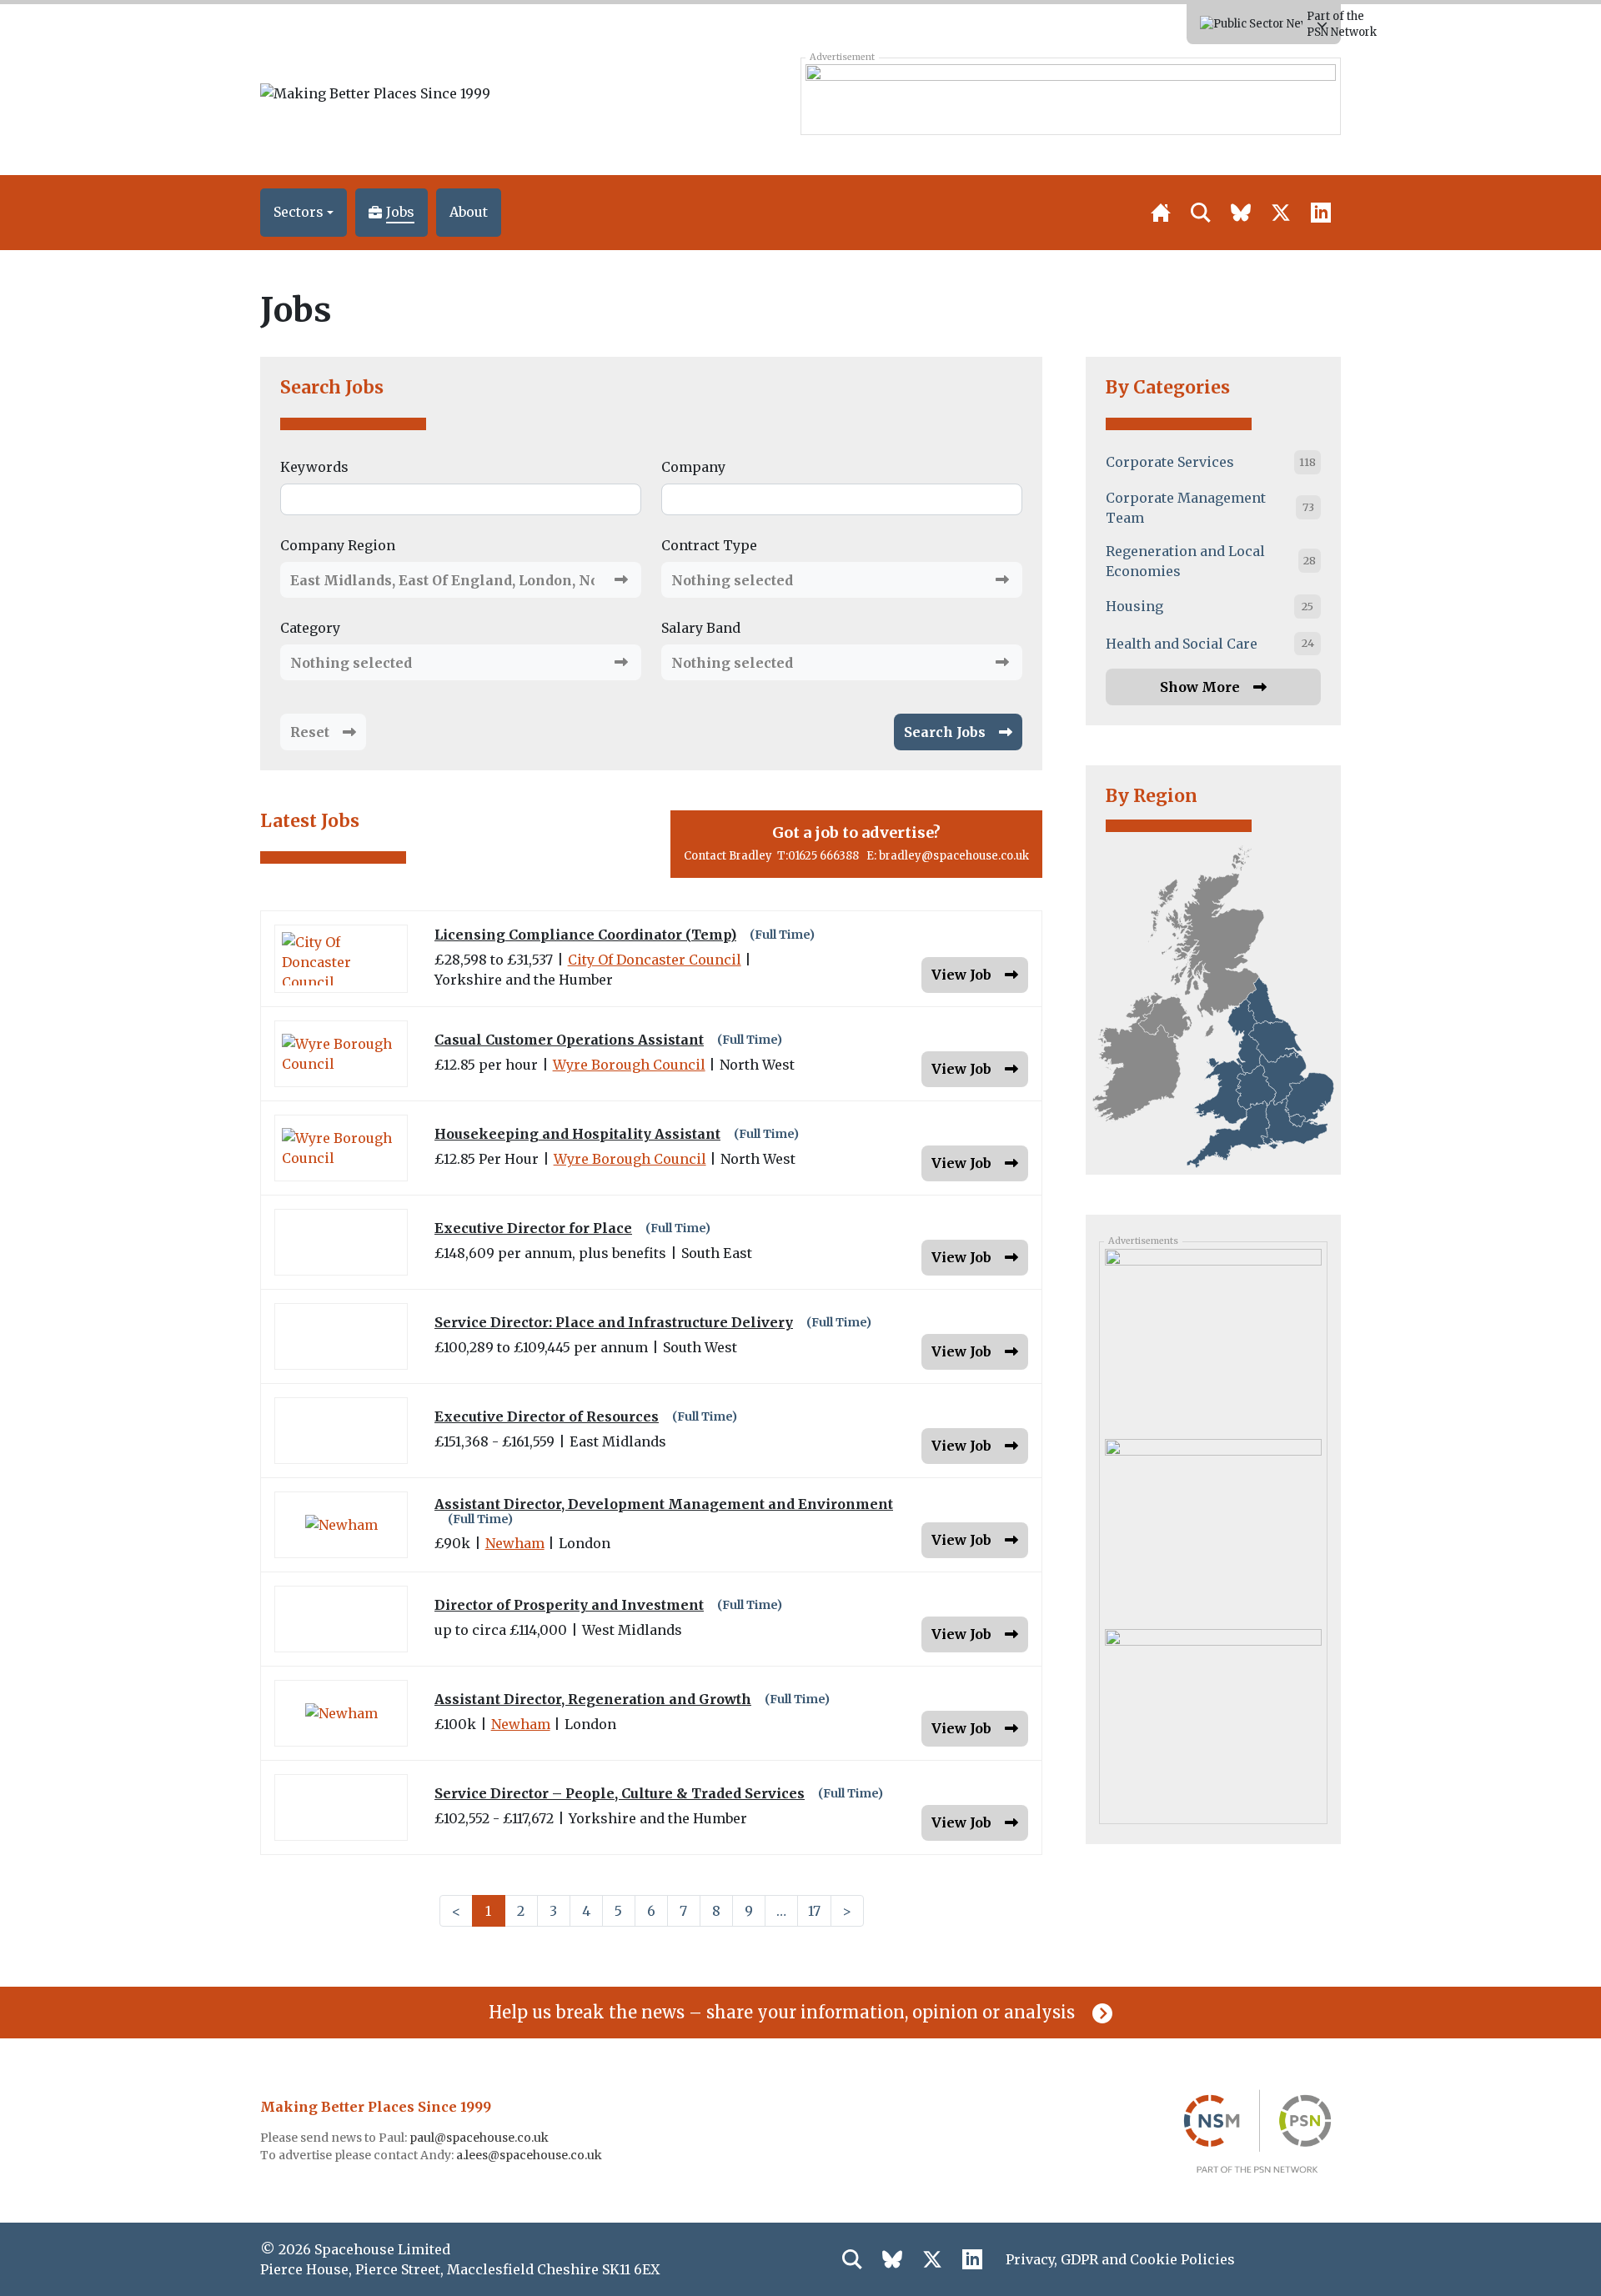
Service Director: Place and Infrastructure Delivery (614, 1323)
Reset (310, 732)
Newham (515, 1543)
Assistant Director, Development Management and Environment (664, 1504)
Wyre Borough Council (629, 1065)
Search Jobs (332, 387)
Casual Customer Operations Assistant (569, 1040)
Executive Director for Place (533, 1228)
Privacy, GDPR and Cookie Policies (1120, 2259)
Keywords (314, 467)
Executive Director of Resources (547, 1417)
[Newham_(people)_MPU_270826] (1213, 1338)
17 (814, 1911)
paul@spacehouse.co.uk (480, 2138)
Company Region (338, 545)
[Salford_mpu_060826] (1213, 1528)
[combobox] (461, 580)
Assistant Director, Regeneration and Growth (593, 1699)
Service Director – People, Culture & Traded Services (620, 1794)
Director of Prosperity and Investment (569, 1605)
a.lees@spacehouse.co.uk (530, 2155)
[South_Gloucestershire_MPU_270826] (1213, 1718)
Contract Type (709, 545)
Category (310, 628)
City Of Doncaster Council (655, 960)
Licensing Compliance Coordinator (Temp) (585, 935)
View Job (961, 975)
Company (693, 467)
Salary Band (701, 628)
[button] (304, 213)
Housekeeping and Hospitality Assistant (577, 1134)
